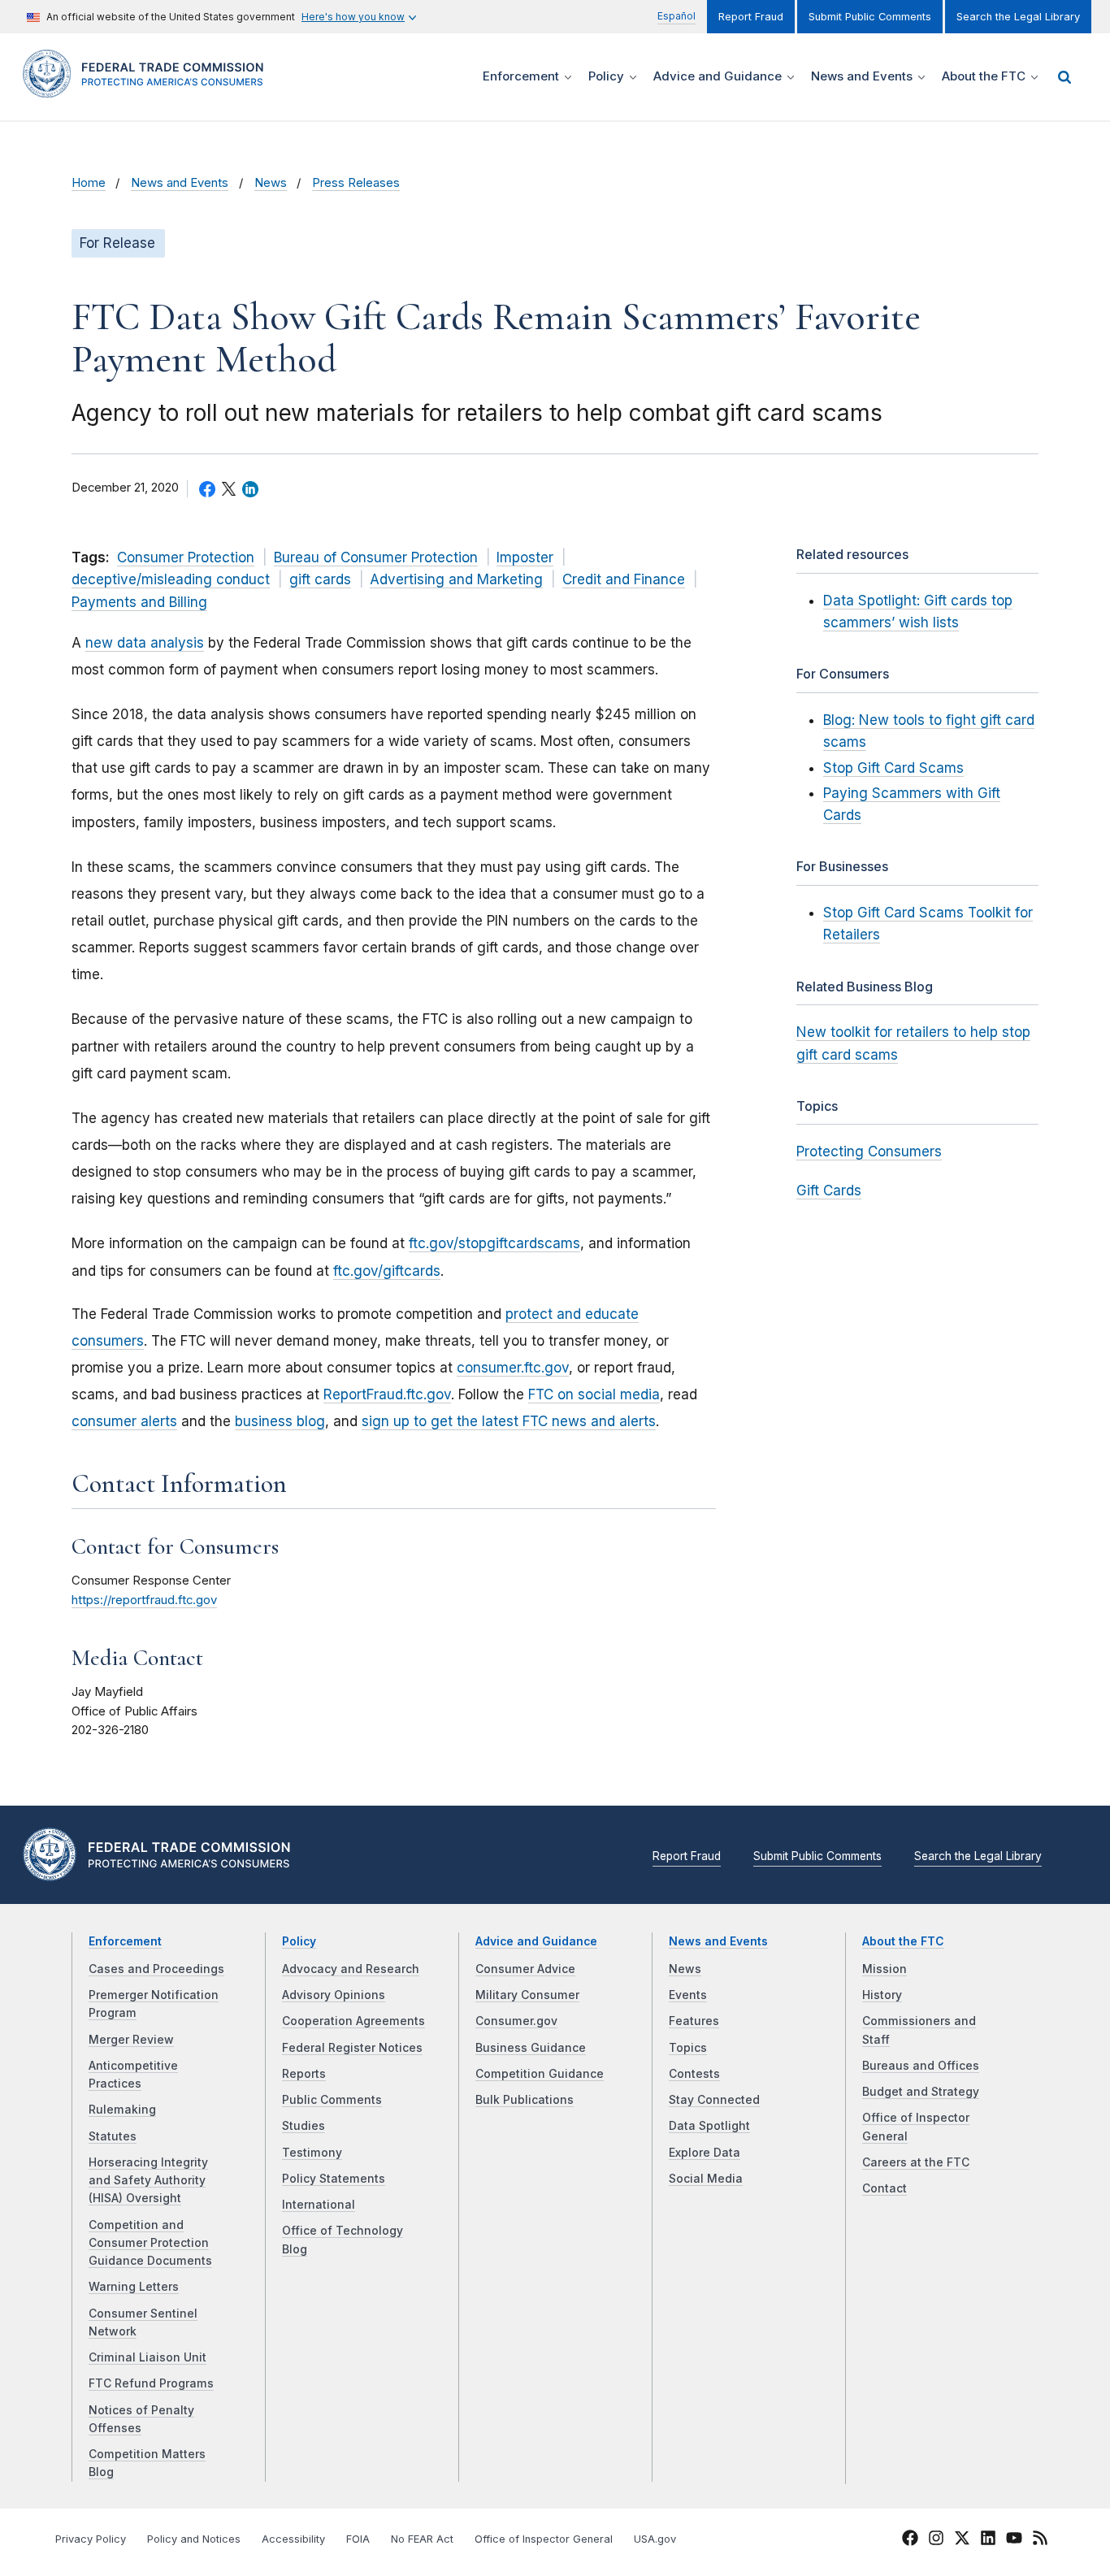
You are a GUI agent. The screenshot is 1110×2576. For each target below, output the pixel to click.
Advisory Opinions (334, 1995)
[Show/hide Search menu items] (1064, 77)
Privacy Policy (91, 2539)
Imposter (525, 557)
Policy (299, 1941)
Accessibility (293, 2539)
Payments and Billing (139, 602)
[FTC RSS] (1040, 2540)
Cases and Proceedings (156, 1969)
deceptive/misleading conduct (171, 579)
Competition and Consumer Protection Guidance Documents (150, 2243)
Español (676, 16)
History (882, 1995)
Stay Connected (714, 2100)
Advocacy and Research (351, 1969)
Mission (885, 1969)
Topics (688, 2048)
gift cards (320, 579)
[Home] (149, 88)
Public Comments (332, 2100)
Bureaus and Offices (921, 2066)
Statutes (113, 2136)
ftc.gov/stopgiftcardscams (494, 1243)
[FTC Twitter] (962, 2537)
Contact (885, 2188)
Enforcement (125, 1941)
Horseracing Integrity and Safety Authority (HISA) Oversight (148, 2181)
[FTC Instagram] (936, 2540)
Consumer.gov (516, 2021)
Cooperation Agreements (353, 2021)
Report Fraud (751, 17)
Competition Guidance (540, 2074)
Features (694, 2021)
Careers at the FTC (916, 2162)
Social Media (706, 2179)
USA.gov (655, 2539)
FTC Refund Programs (151, 2383)
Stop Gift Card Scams (893, 768)
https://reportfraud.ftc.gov (144, 1600)
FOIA (358, 2539)
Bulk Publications (525, 2100)
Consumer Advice (525, 1969)
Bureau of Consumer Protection (376, 557)
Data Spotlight (709, 2126)
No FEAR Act (422, 2539)
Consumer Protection (186, 557)
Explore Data (705, 2153)
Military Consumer (527, 1995)
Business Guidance (531, 2048)
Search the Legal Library (1018, 17)
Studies (304, 2126)
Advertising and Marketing (456, 579)
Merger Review (131, 2040)
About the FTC (903, 1941)
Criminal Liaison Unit (147, 2357)
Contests (694, 2074)
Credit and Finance (624, 579)
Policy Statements (334, 2179)
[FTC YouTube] (1014, 2540)
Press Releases (356, 183)
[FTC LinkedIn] (988, 2540)
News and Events (180, 183)
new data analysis (145, 643)
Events (688, 1995)
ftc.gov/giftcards (387, 1271)
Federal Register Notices (352, 2048)
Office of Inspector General (544, 2539)
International (319, 2205)
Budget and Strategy (921, 2092)
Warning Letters (134, 2287)
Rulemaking (122, 2110)
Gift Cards (829, 1190)
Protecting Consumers (869, 1151)
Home (89, 183)
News (271, 183)
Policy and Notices (194, 2539)
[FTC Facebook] (910, 2540)
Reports (304, 2074)
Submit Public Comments (870, 17)
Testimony (312, 2153)
